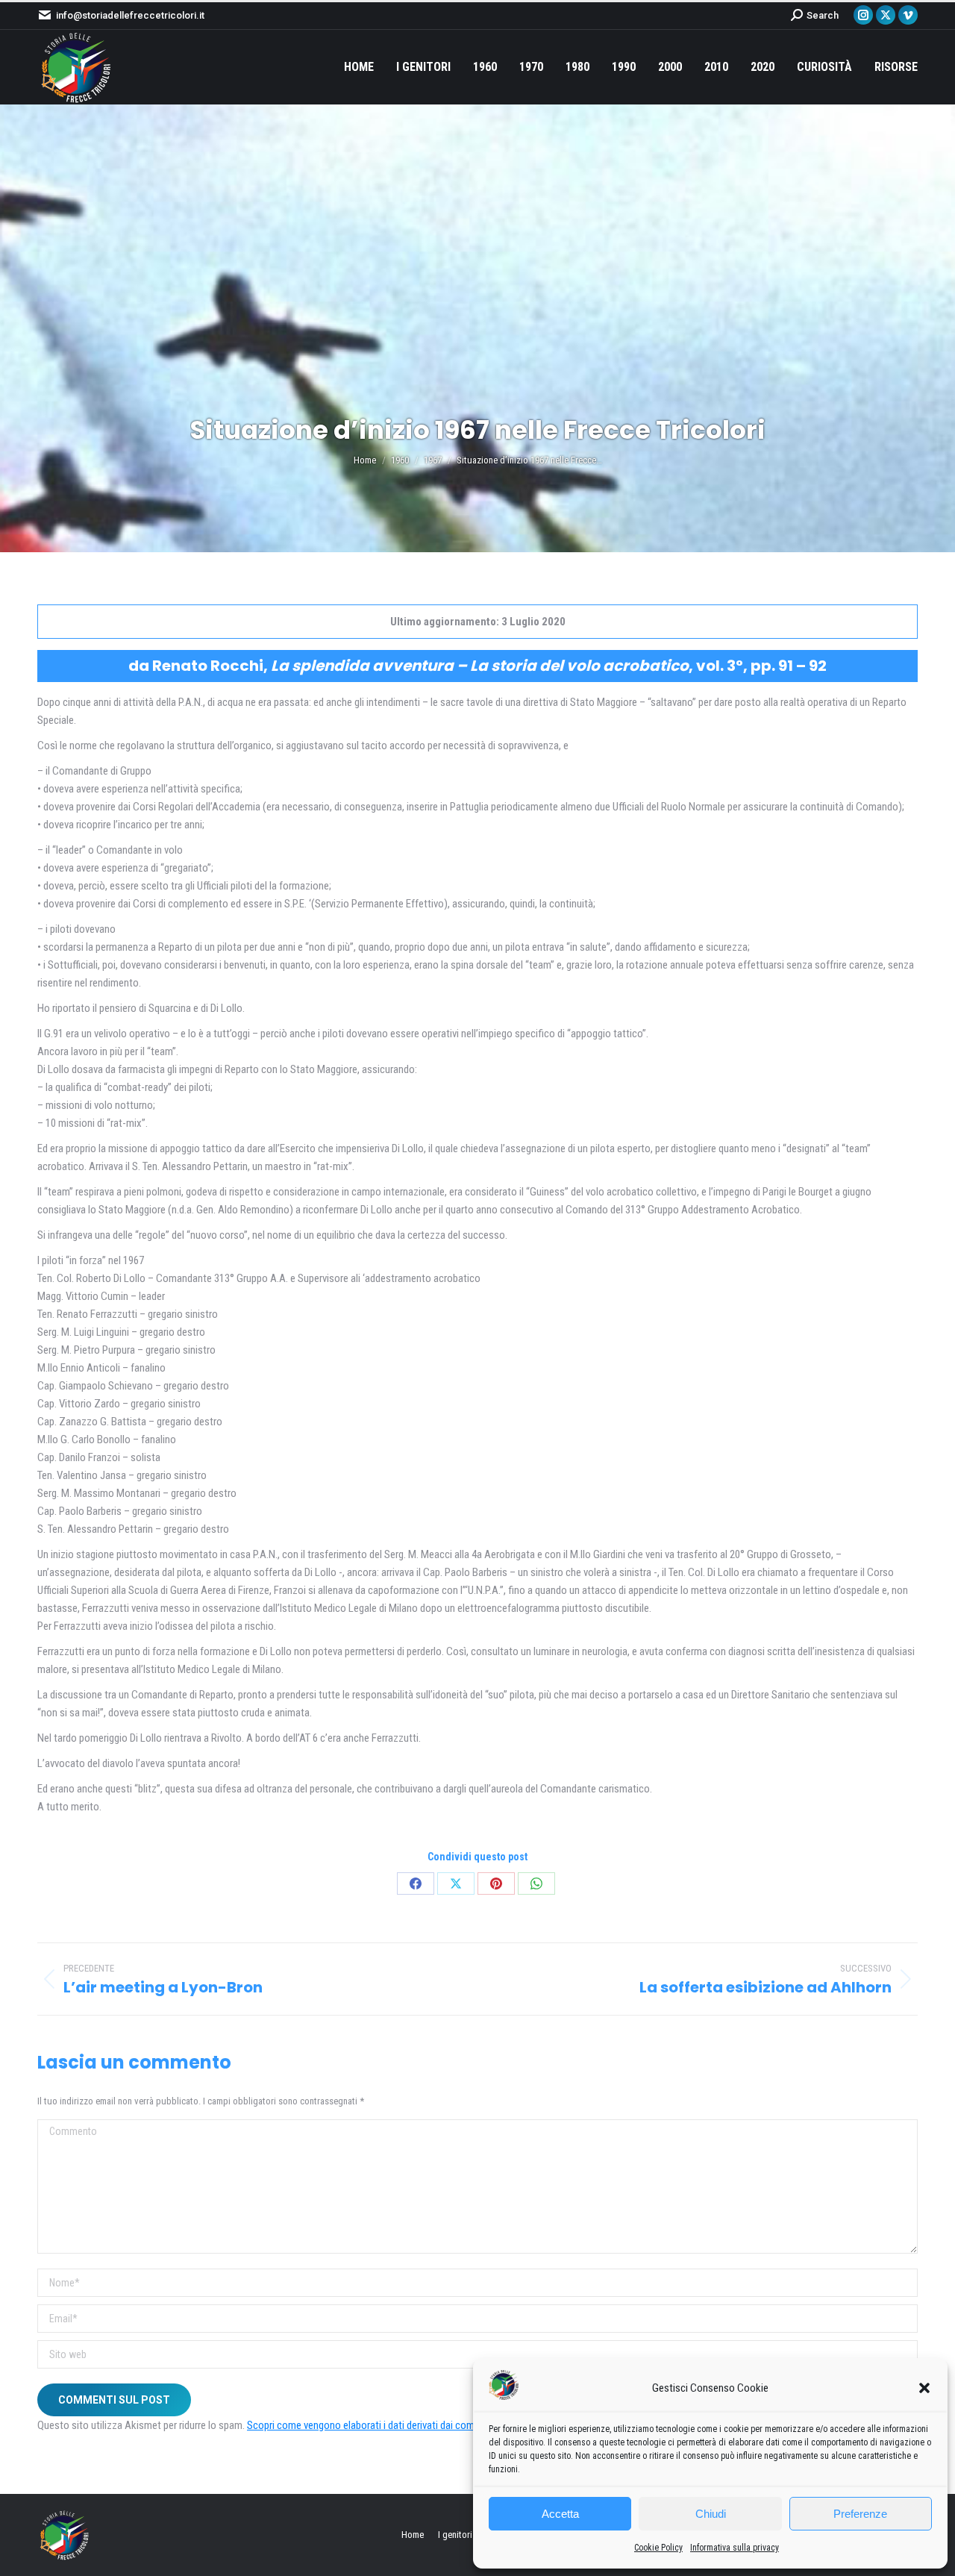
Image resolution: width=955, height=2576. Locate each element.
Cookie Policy (658, 2548)
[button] (924, 2388)
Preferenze (860, 2514)
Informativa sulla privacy (735, 2548)
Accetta (560, 2514)
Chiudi (711, 2514)
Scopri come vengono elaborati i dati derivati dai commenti (373, 2425)
